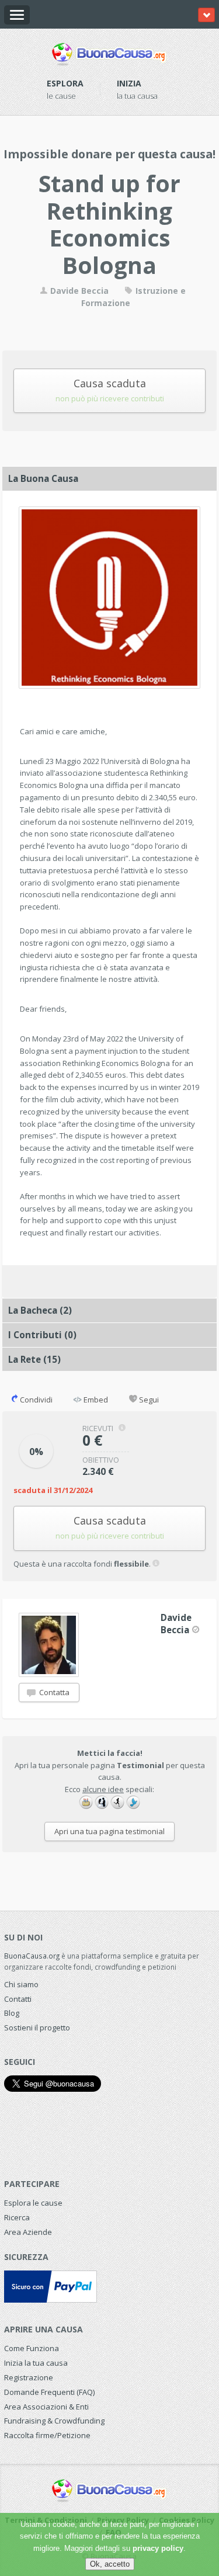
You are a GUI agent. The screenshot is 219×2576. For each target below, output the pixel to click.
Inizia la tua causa (36, 2363)
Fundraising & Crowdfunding (54, 2421)
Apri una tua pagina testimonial (109, 1831)
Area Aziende (28, 2232)
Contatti (18, 1999)
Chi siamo (21, 1984)
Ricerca (17, 2217)
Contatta (53, 1692)
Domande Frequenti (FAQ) (49, 2392)
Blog (12, 2013)
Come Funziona (32, 2348)
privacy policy (158, 2548)
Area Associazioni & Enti (46, 2407)
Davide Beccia (78, 291)
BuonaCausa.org (32, 1956)
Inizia (129, 83)
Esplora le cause (33, 2203)
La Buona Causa (43, 478)
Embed (95, 1400)
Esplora (65, 83)
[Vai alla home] (109, 52)
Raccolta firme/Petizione (47, 2435)
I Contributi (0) (42, 1335)
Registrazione (29, 2377)
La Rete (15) (34, 1359)
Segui (148, 1400)
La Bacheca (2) (40, 1310)
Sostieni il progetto (37, 2028)
